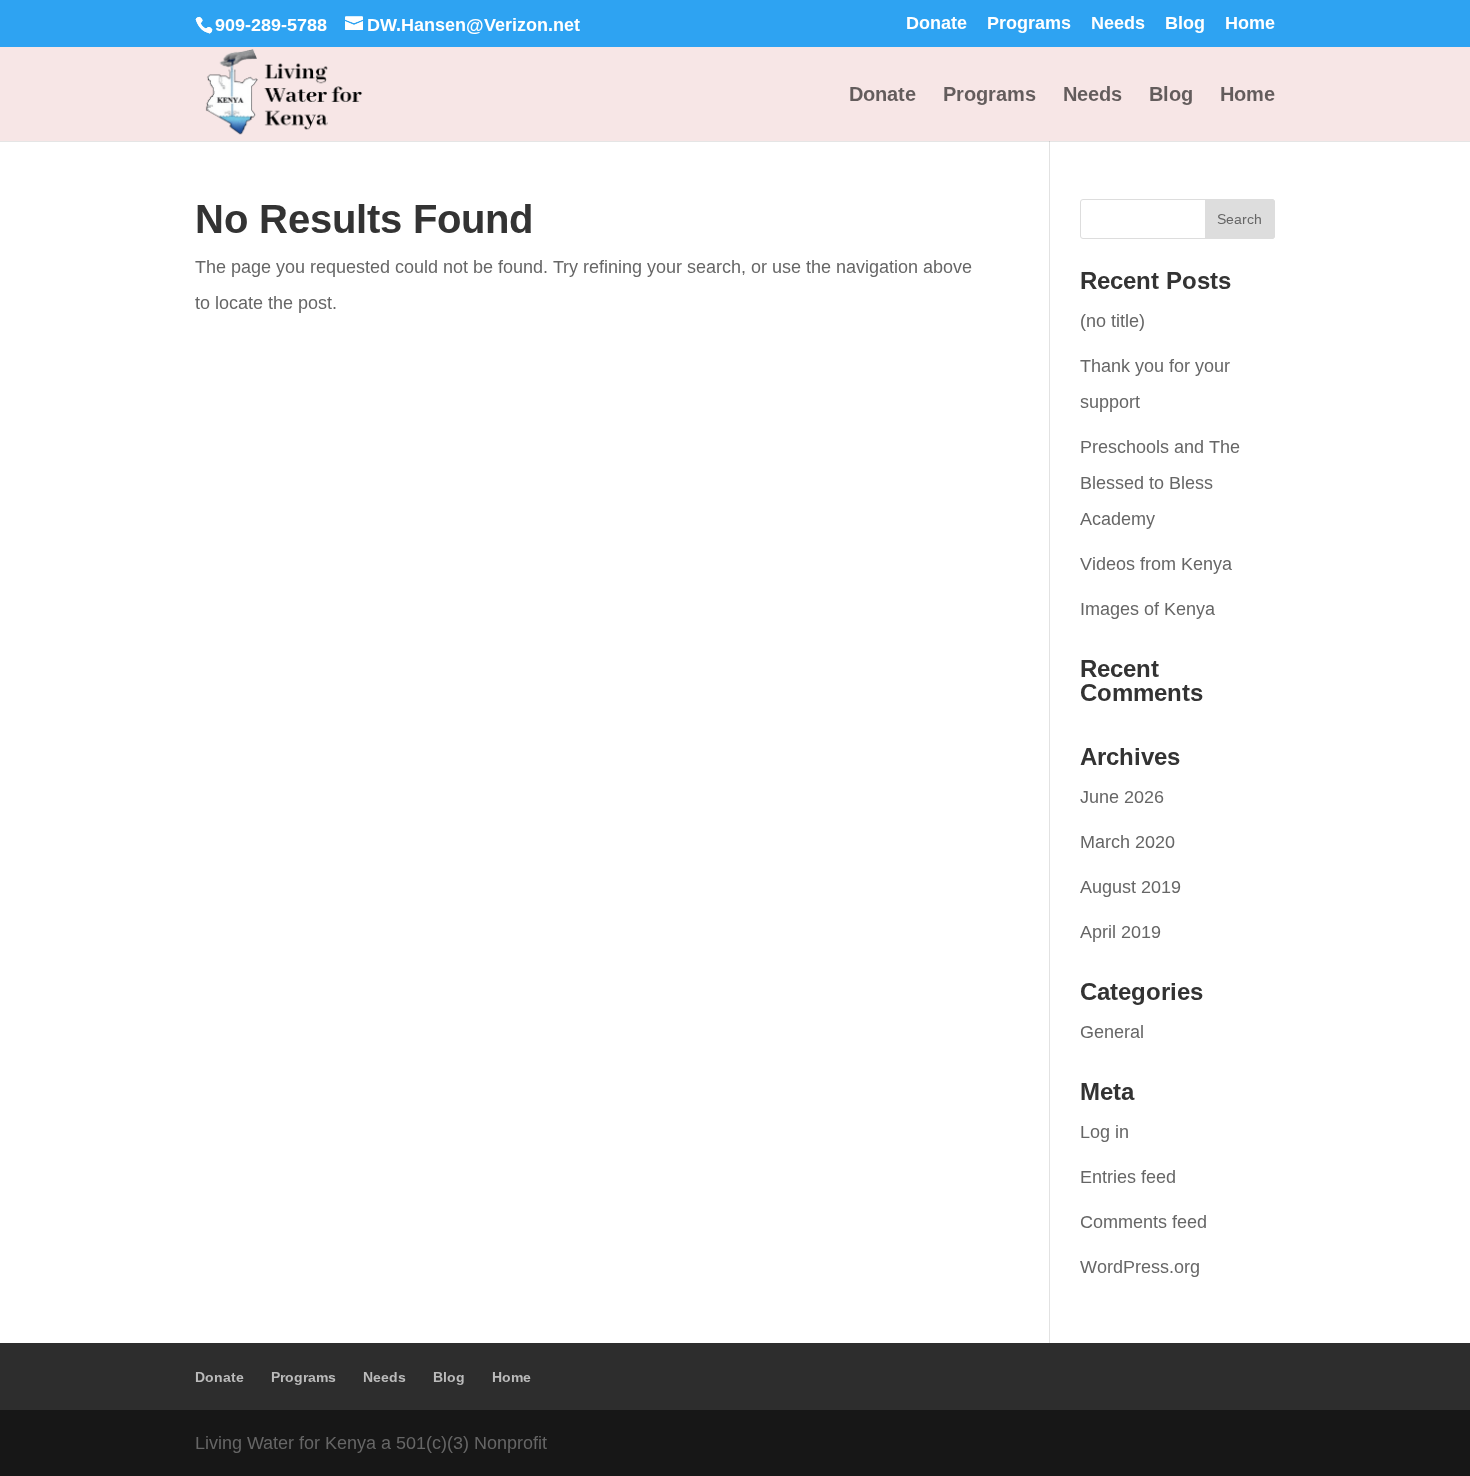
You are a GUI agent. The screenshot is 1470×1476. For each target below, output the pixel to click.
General (1112, 1032)
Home (1250, 23)
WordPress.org (1140, 1267)
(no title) (1112, 321)
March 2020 (1127, 842)
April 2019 (1120, 932)
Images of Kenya (1147, 609)
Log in (1104, 1132)
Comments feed (1143, 1222)
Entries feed (1128, 1177)
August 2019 (1130, 887)
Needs (1118, 23)
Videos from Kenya (1156, 564)
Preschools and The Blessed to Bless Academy (1160, 483)
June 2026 (1122, 797)
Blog (1185, 23)
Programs (1029, 23)
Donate (936, 23)
